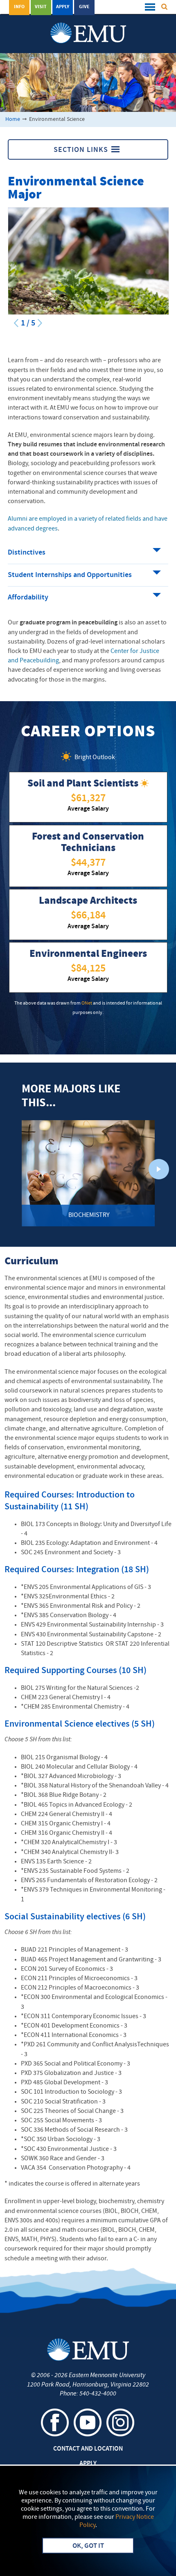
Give (84, 7)
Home (13, 119)
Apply (63, 7)
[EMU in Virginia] (88, 25)
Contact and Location (88, 2449)
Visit (41, 7)
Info (19, 7)
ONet (87, 1003)
